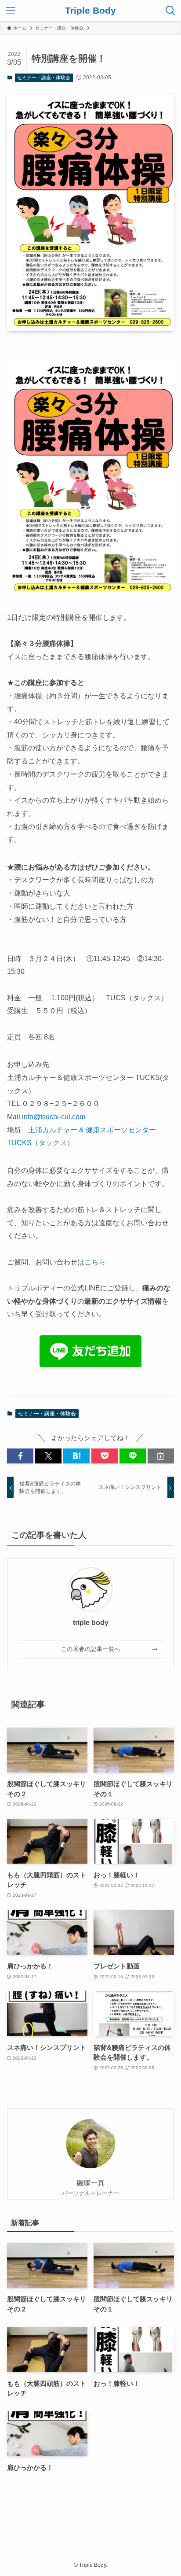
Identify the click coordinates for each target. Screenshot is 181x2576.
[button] (20, 1456)
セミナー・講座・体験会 (44, 77)
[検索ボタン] (170, 11)
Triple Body (90, 11)
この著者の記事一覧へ (91, 1649)
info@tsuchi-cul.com (54, 1117)
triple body (91, 1622)
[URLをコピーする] (161, 1456)
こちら (95, 1262)
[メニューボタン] (11, 11)
